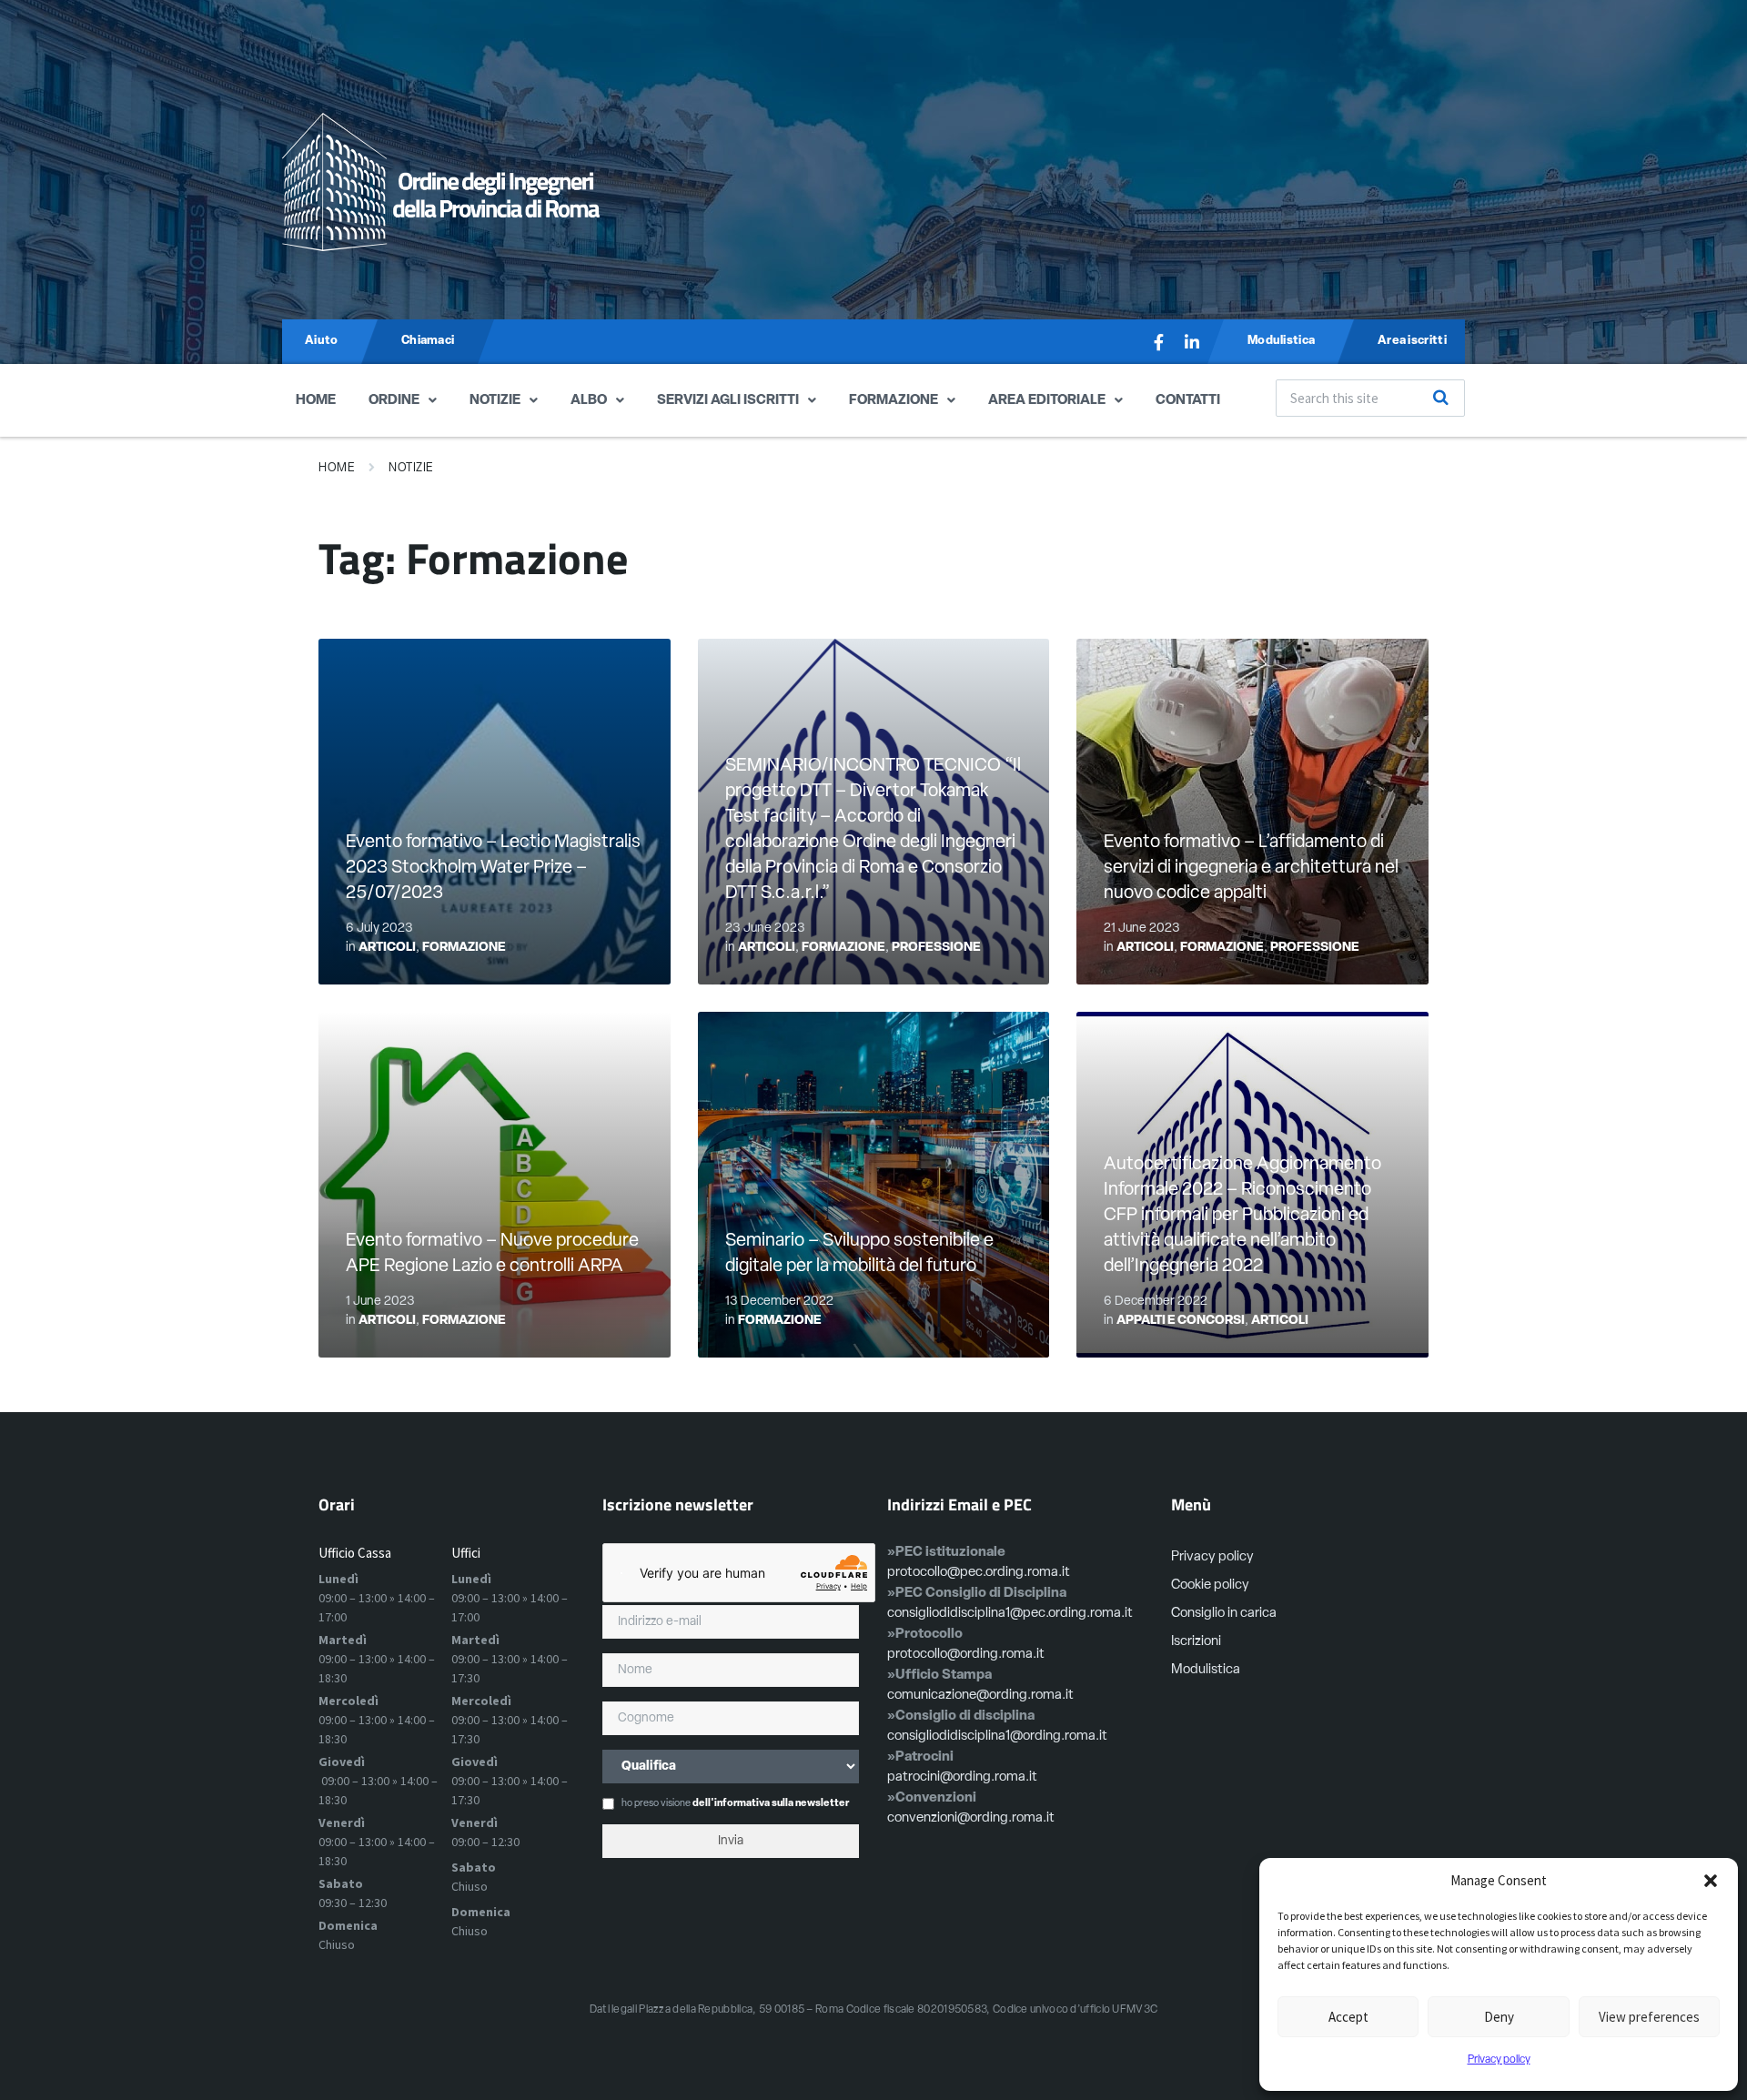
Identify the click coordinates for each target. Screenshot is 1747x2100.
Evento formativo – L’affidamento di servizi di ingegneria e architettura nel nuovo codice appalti (1251, 868)
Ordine (394, 401)
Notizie (495, 401)
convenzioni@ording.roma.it (971, 1818)
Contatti (1188, 401)
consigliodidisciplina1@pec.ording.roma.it (1010, 1614)
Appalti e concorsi (1181, 1321)
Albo (589, 401)
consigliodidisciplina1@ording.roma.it (997, 1737)
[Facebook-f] (1159, 342)
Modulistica (1206, 1670)
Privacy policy (1499, 2060)
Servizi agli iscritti (728, 401)
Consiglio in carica (1224, 1614)
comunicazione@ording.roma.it (980, 1696)
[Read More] (495, 812)
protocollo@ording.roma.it (966, 1655)
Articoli (387, 948)
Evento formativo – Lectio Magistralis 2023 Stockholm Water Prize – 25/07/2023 (493, 868)
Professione (936, 948)
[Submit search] (1441, 398)
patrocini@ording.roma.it (962, 1777)
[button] (1711, 1881)
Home (316, 401)
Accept (1348, 2017)
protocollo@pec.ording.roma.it (979, 1573)
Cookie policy (1210, 1585)
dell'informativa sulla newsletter (771, 1804)
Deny (1499, 2017)
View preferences (1649, 2017)
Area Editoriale (1047, 401)
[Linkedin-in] (1192, 342)
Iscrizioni (1196, 1642)
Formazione (894, 401)
